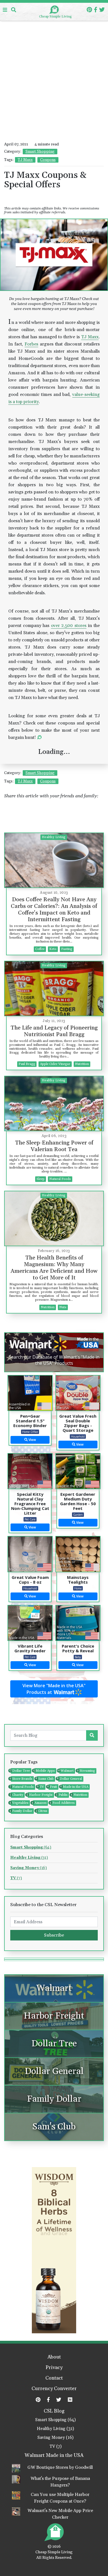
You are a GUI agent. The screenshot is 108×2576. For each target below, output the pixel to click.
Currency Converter (54, 2389)
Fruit (53, 1787)
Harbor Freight (40, 1795)
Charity (17, 1795)
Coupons (48, 160)
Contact (54, 2378)
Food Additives (63, 1803)
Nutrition (80, 1795)
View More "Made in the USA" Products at (54, 1689)
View (32, 1440)
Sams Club (45, 1779)
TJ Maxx (25, 160)
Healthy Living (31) (55, 2429)
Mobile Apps (45, 1771)
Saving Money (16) (55, 2438)
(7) (16, 1878)
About (54, 2357)
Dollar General (70, 1779)
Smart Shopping (40, 152)
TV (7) (56, 2446)
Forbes (31, 344)
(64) (31, 1847)
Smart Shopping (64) (55, 2420)
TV (41, 1787)
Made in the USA (75, 1787)
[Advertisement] (54, 57)
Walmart (66, 1771)
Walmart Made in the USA (54, 2455)
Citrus (42, 1811)
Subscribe (54, 1935)
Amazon (40, 1803)
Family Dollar (22, 1811)
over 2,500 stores (69, 626)
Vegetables (20, 1803)
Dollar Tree (20, 1771)
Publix (62, 1795)
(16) (29, 1868)
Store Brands (22, 1779)
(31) (29, 1858)
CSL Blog (54, 2411)
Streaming (87, 1771)
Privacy (54, 2368)
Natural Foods (22, 1787)
